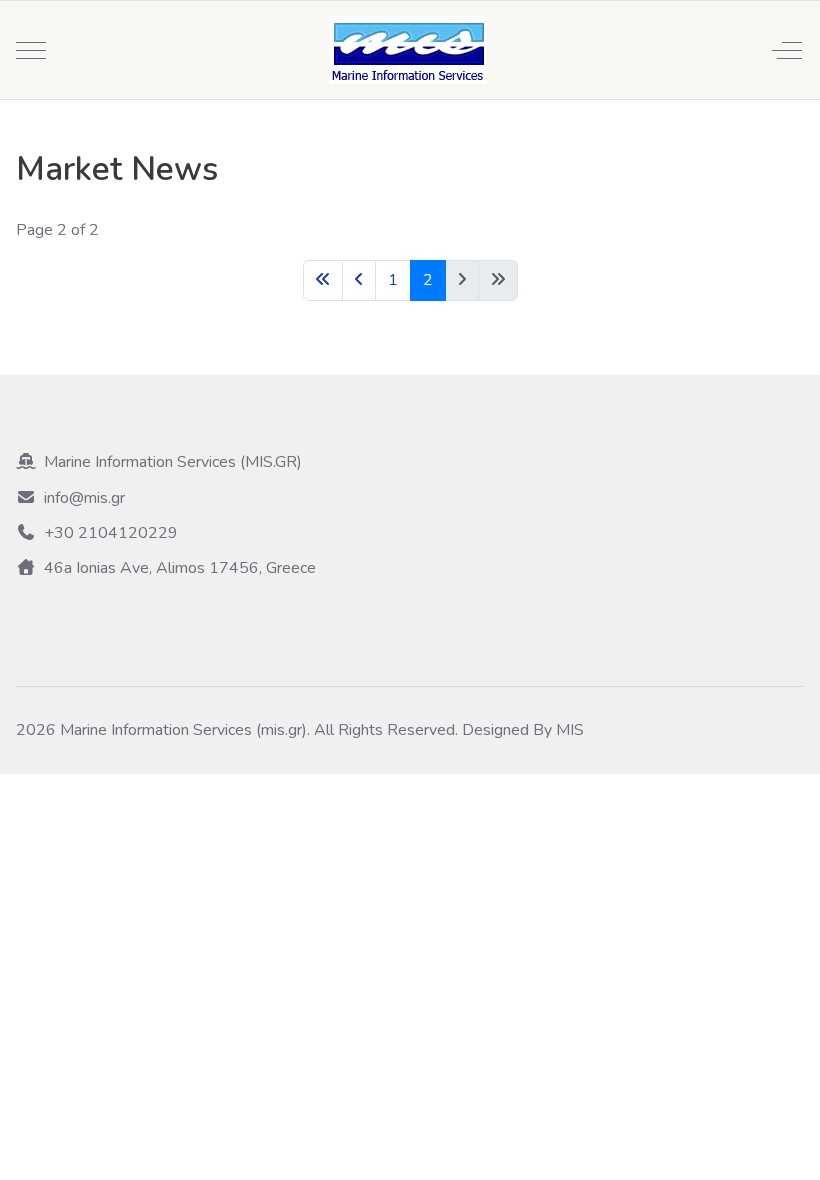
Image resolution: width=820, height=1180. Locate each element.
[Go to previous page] (359, 280)
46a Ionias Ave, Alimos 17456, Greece (180, 568)
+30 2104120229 (111, 533)
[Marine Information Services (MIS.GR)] (408, 50)
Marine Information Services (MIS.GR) (173, 462)
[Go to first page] (323, 280)
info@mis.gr (84, 498)
